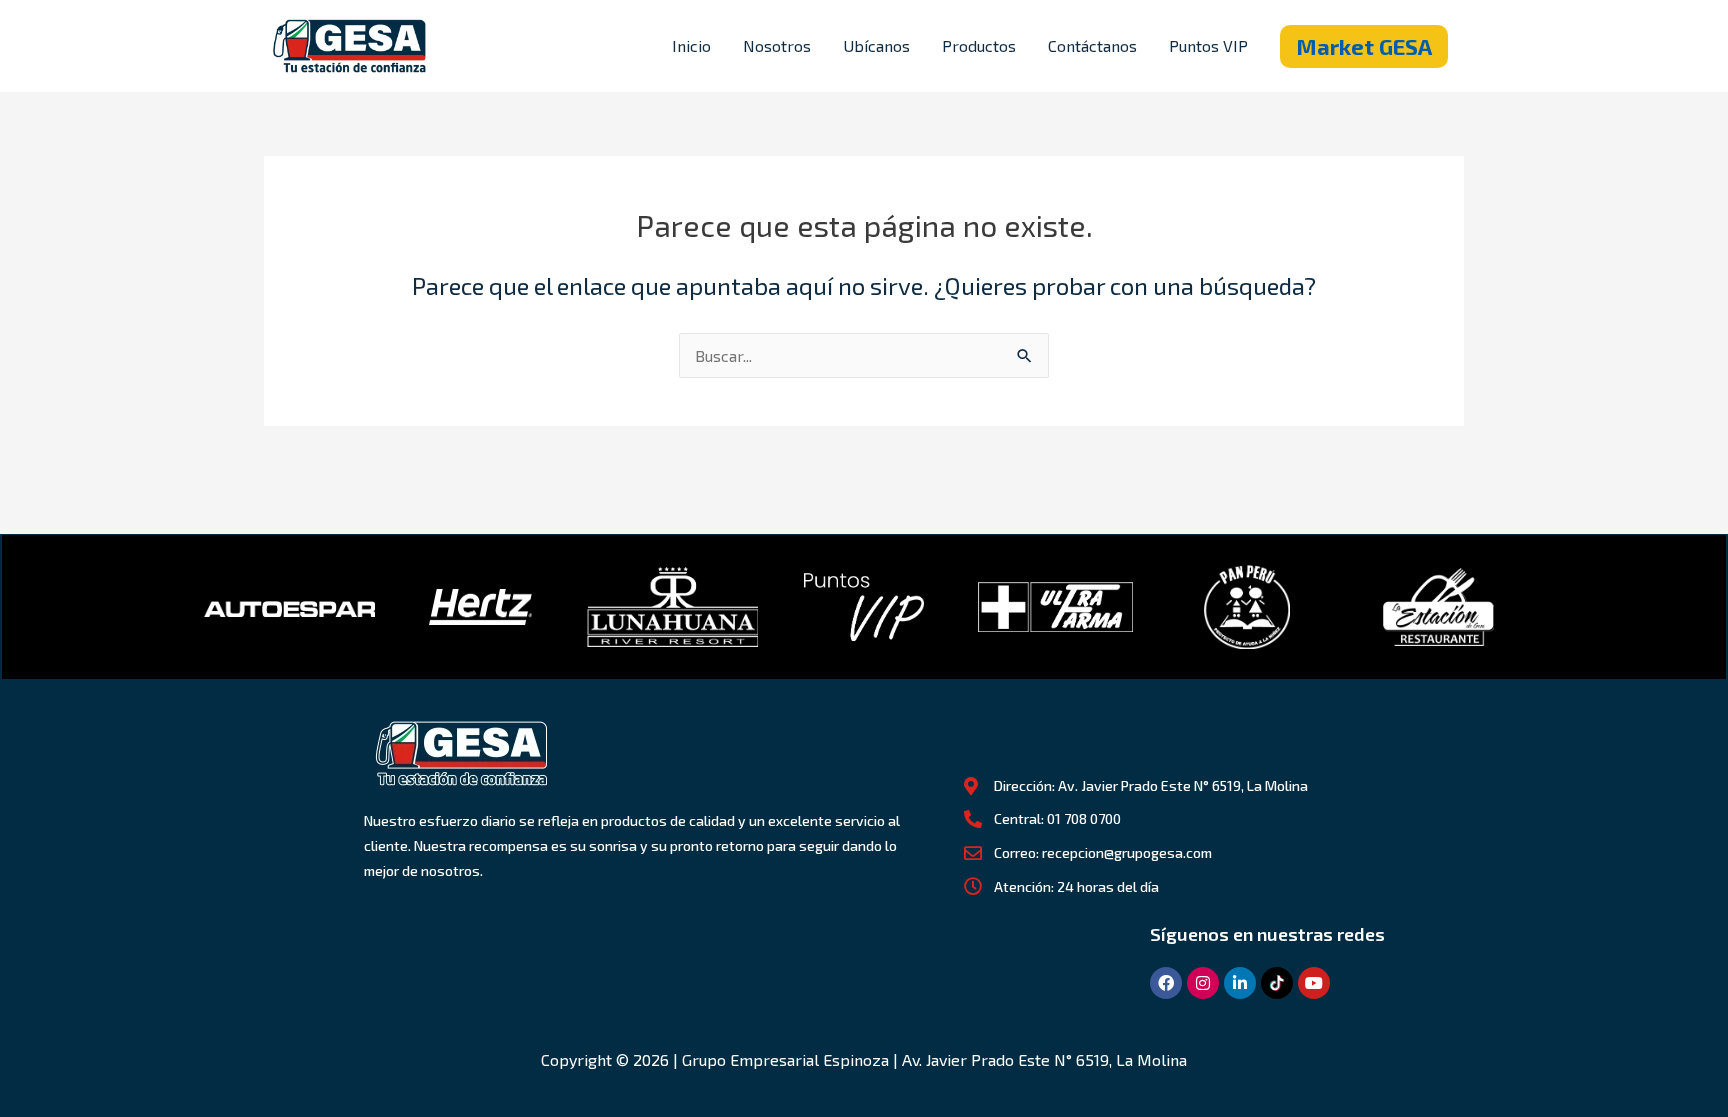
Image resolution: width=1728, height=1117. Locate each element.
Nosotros (777, 45)
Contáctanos (1092, 45)
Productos (979, 45)
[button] (1364, 46)
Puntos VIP (1208, 45)
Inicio (691, 45)
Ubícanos (876, 45)
